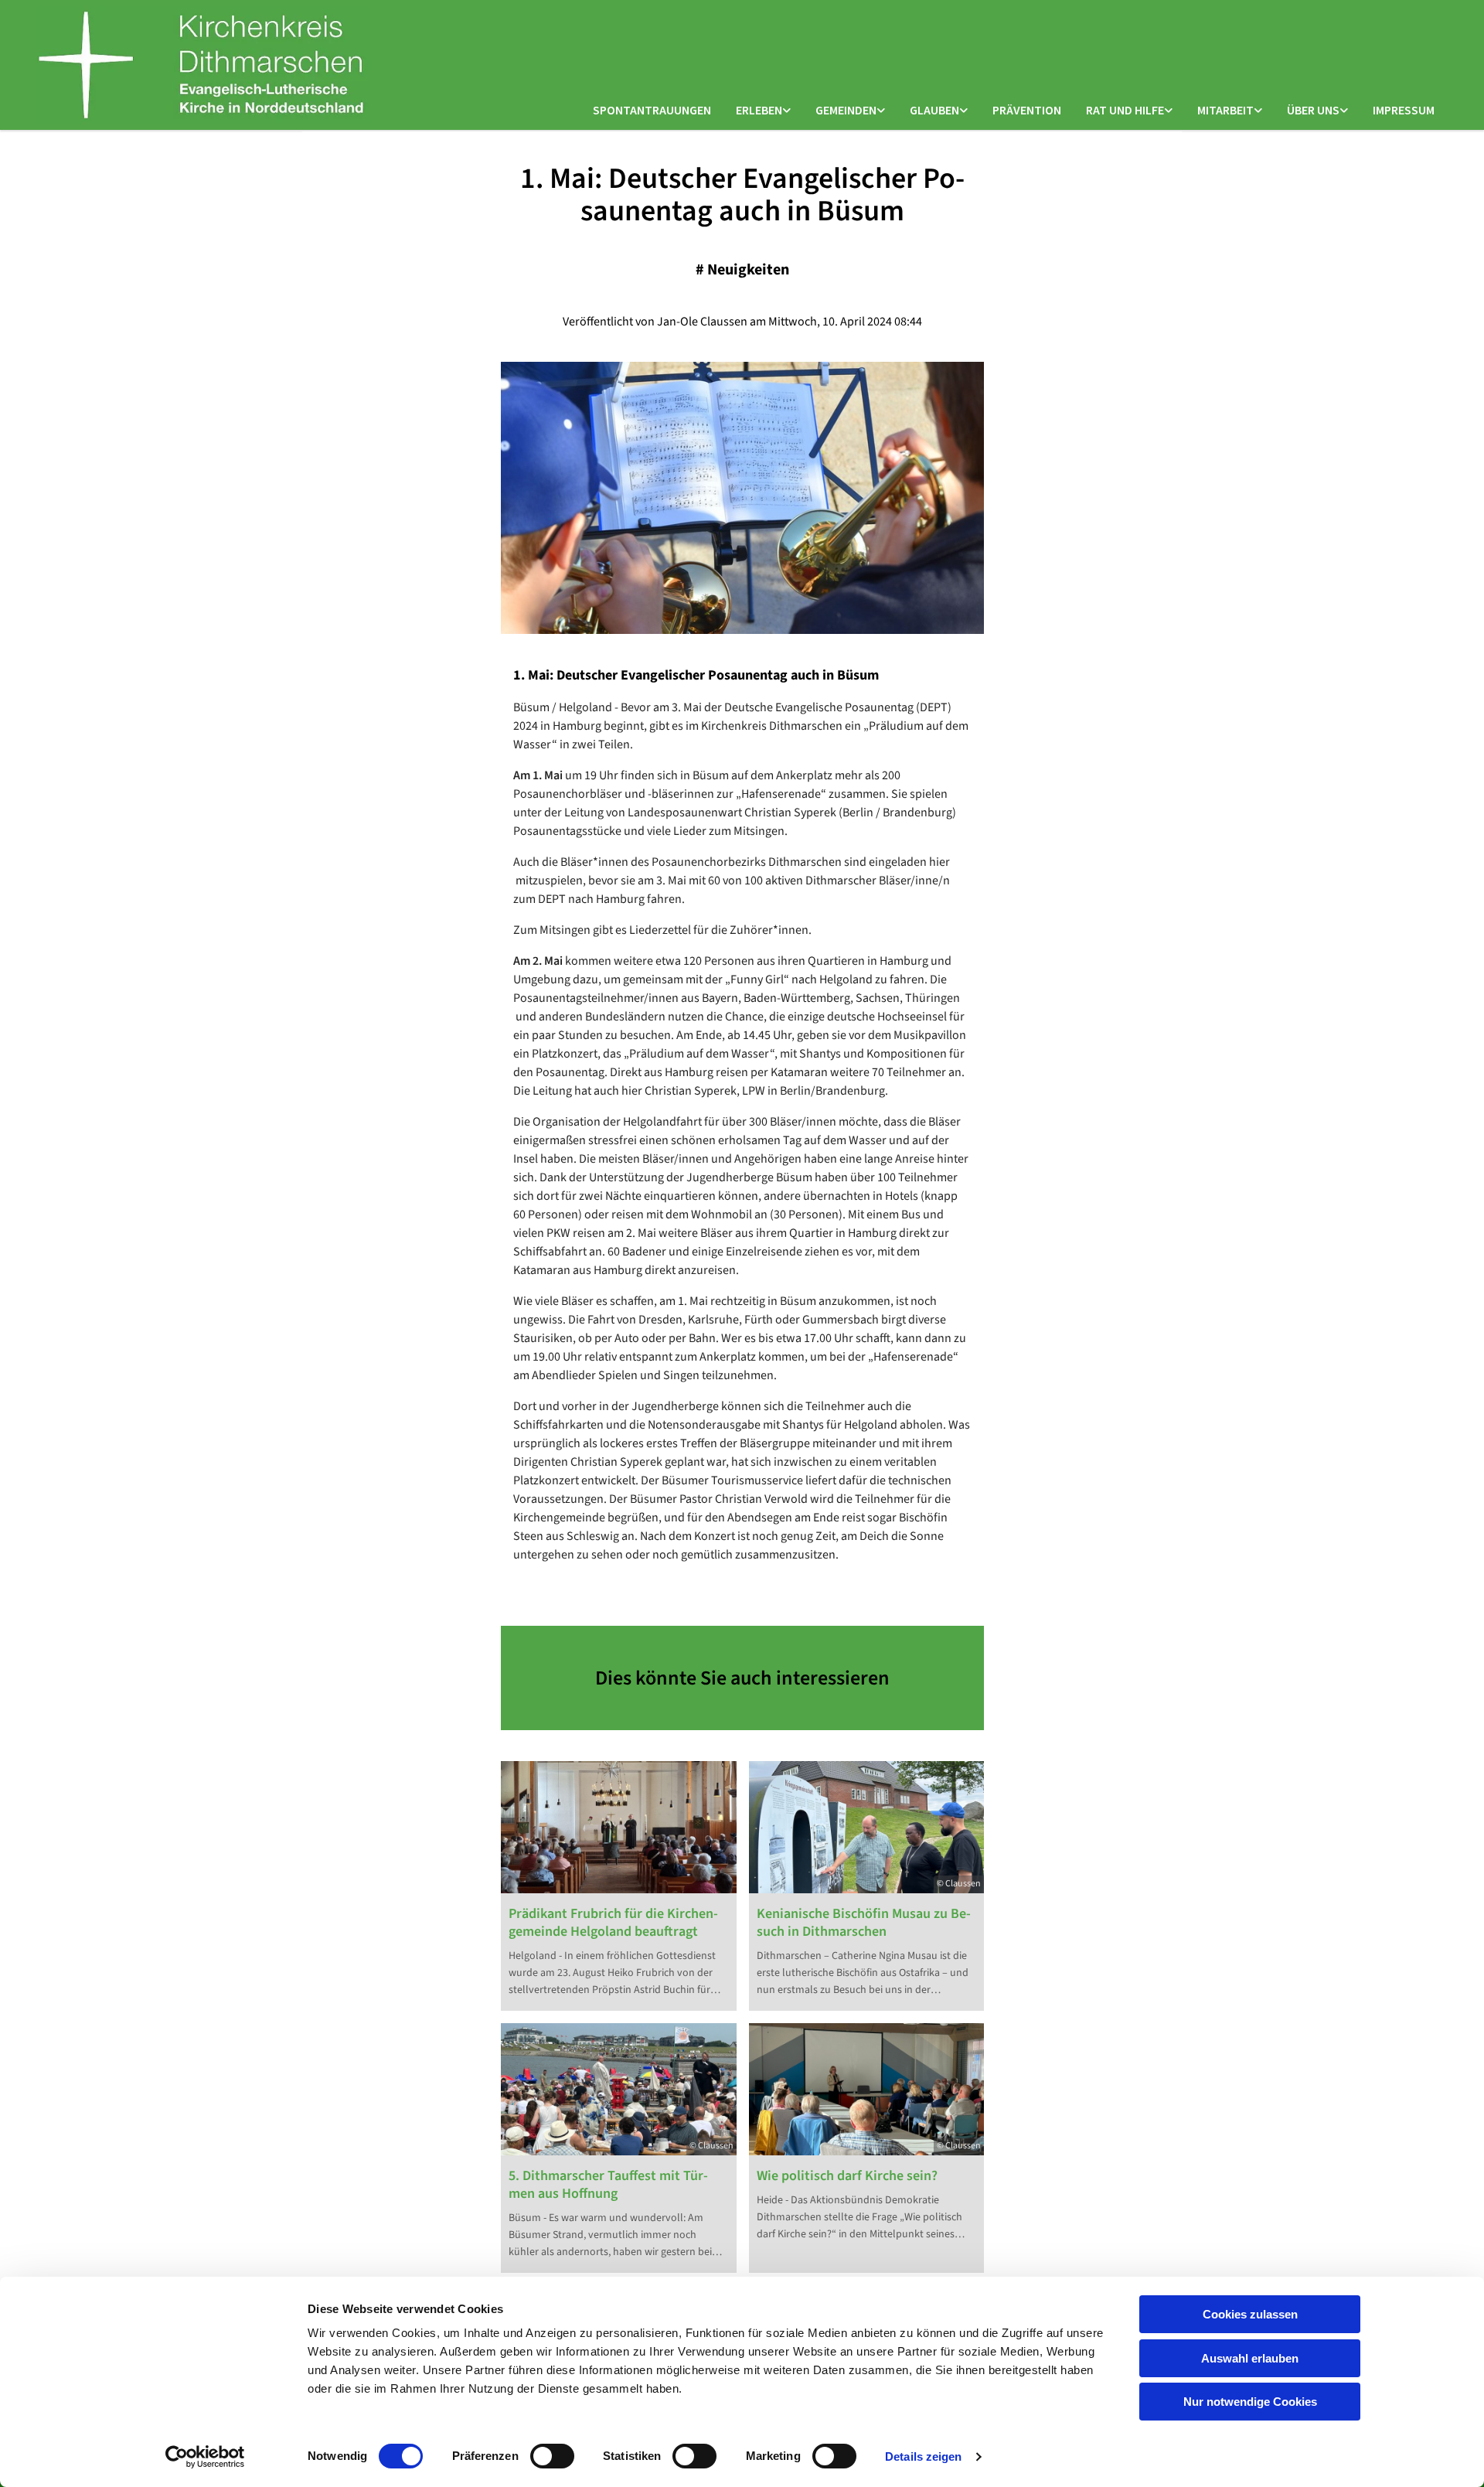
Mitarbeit (1225, 110)
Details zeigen (923, 2456)
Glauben (934, 110)
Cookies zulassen (1250, 2314)
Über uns (1313, 110)
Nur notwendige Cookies (1250, 2402)
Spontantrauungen (652, 110)
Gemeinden (846, 110)
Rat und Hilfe (1125, 110)
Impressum (1404, 110)
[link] (763, 111)
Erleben (759, 110)
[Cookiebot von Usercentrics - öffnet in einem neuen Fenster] (205, 2457)
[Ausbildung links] (1258, 111)
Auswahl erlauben (1250, 2358)
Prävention (1027, 110)
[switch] (552, 2456)
